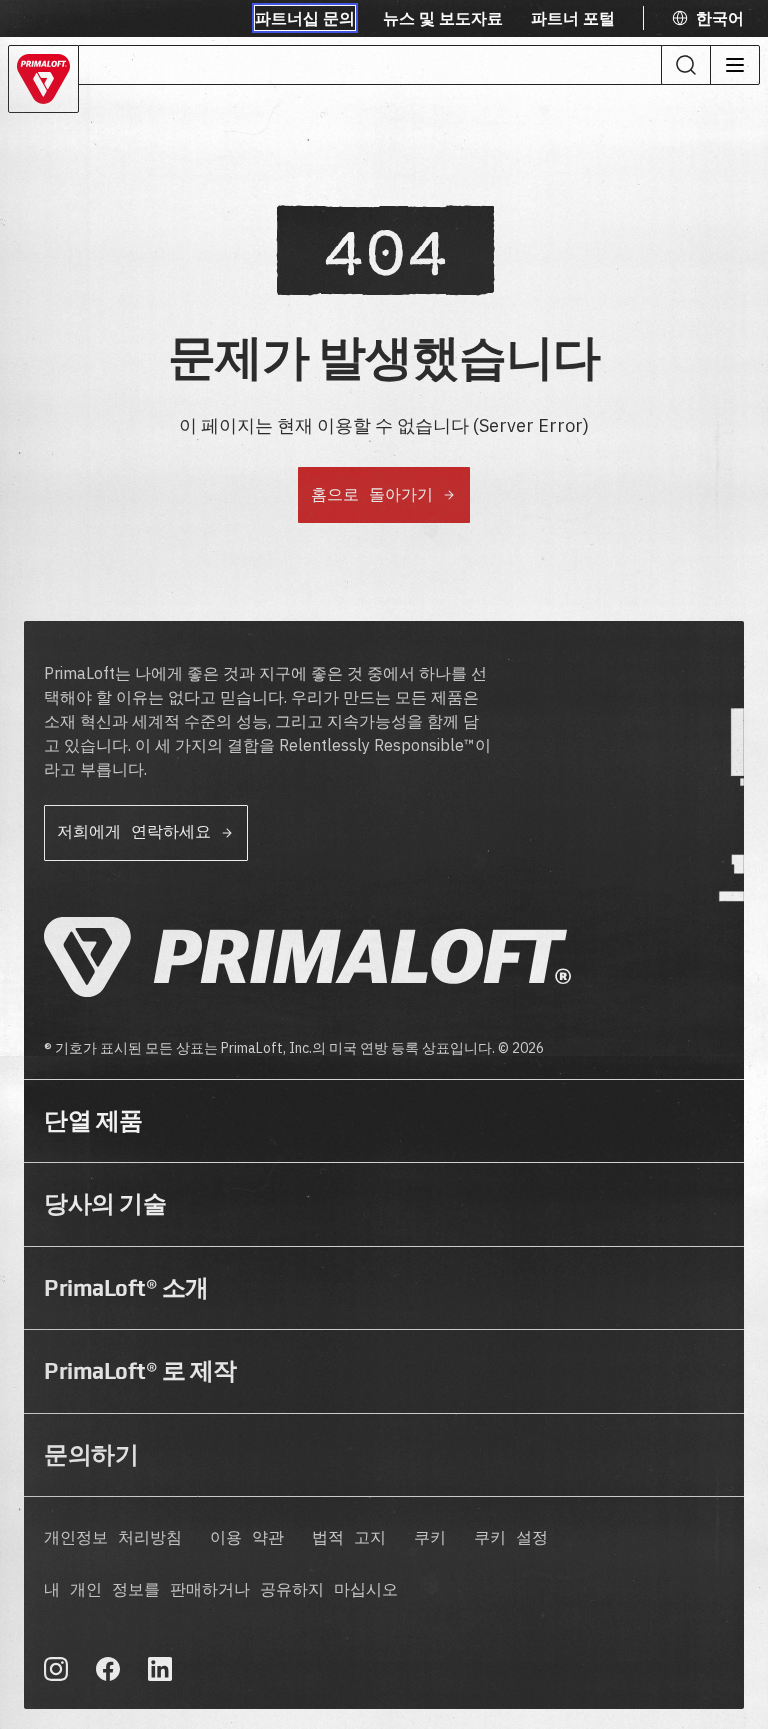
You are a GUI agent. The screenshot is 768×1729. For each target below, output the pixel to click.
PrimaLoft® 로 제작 (140, 1371)
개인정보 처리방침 (113, 1538)
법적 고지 (349, 1538)
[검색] (686, 65)
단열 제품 (93, 1121)
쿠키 (430, 1538)
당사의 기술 (105, 1204)
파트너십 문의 (305, 18)
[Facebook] (108, 1669)
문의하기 (91, 1455)
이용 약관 (247, 1538)
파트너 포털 (573, 18)
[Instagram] (56, 1669)
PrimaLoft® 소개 (126, 1288)
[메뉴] (734, 65)
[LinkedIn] (160, 1669)
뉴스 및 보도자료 (443, 18)
